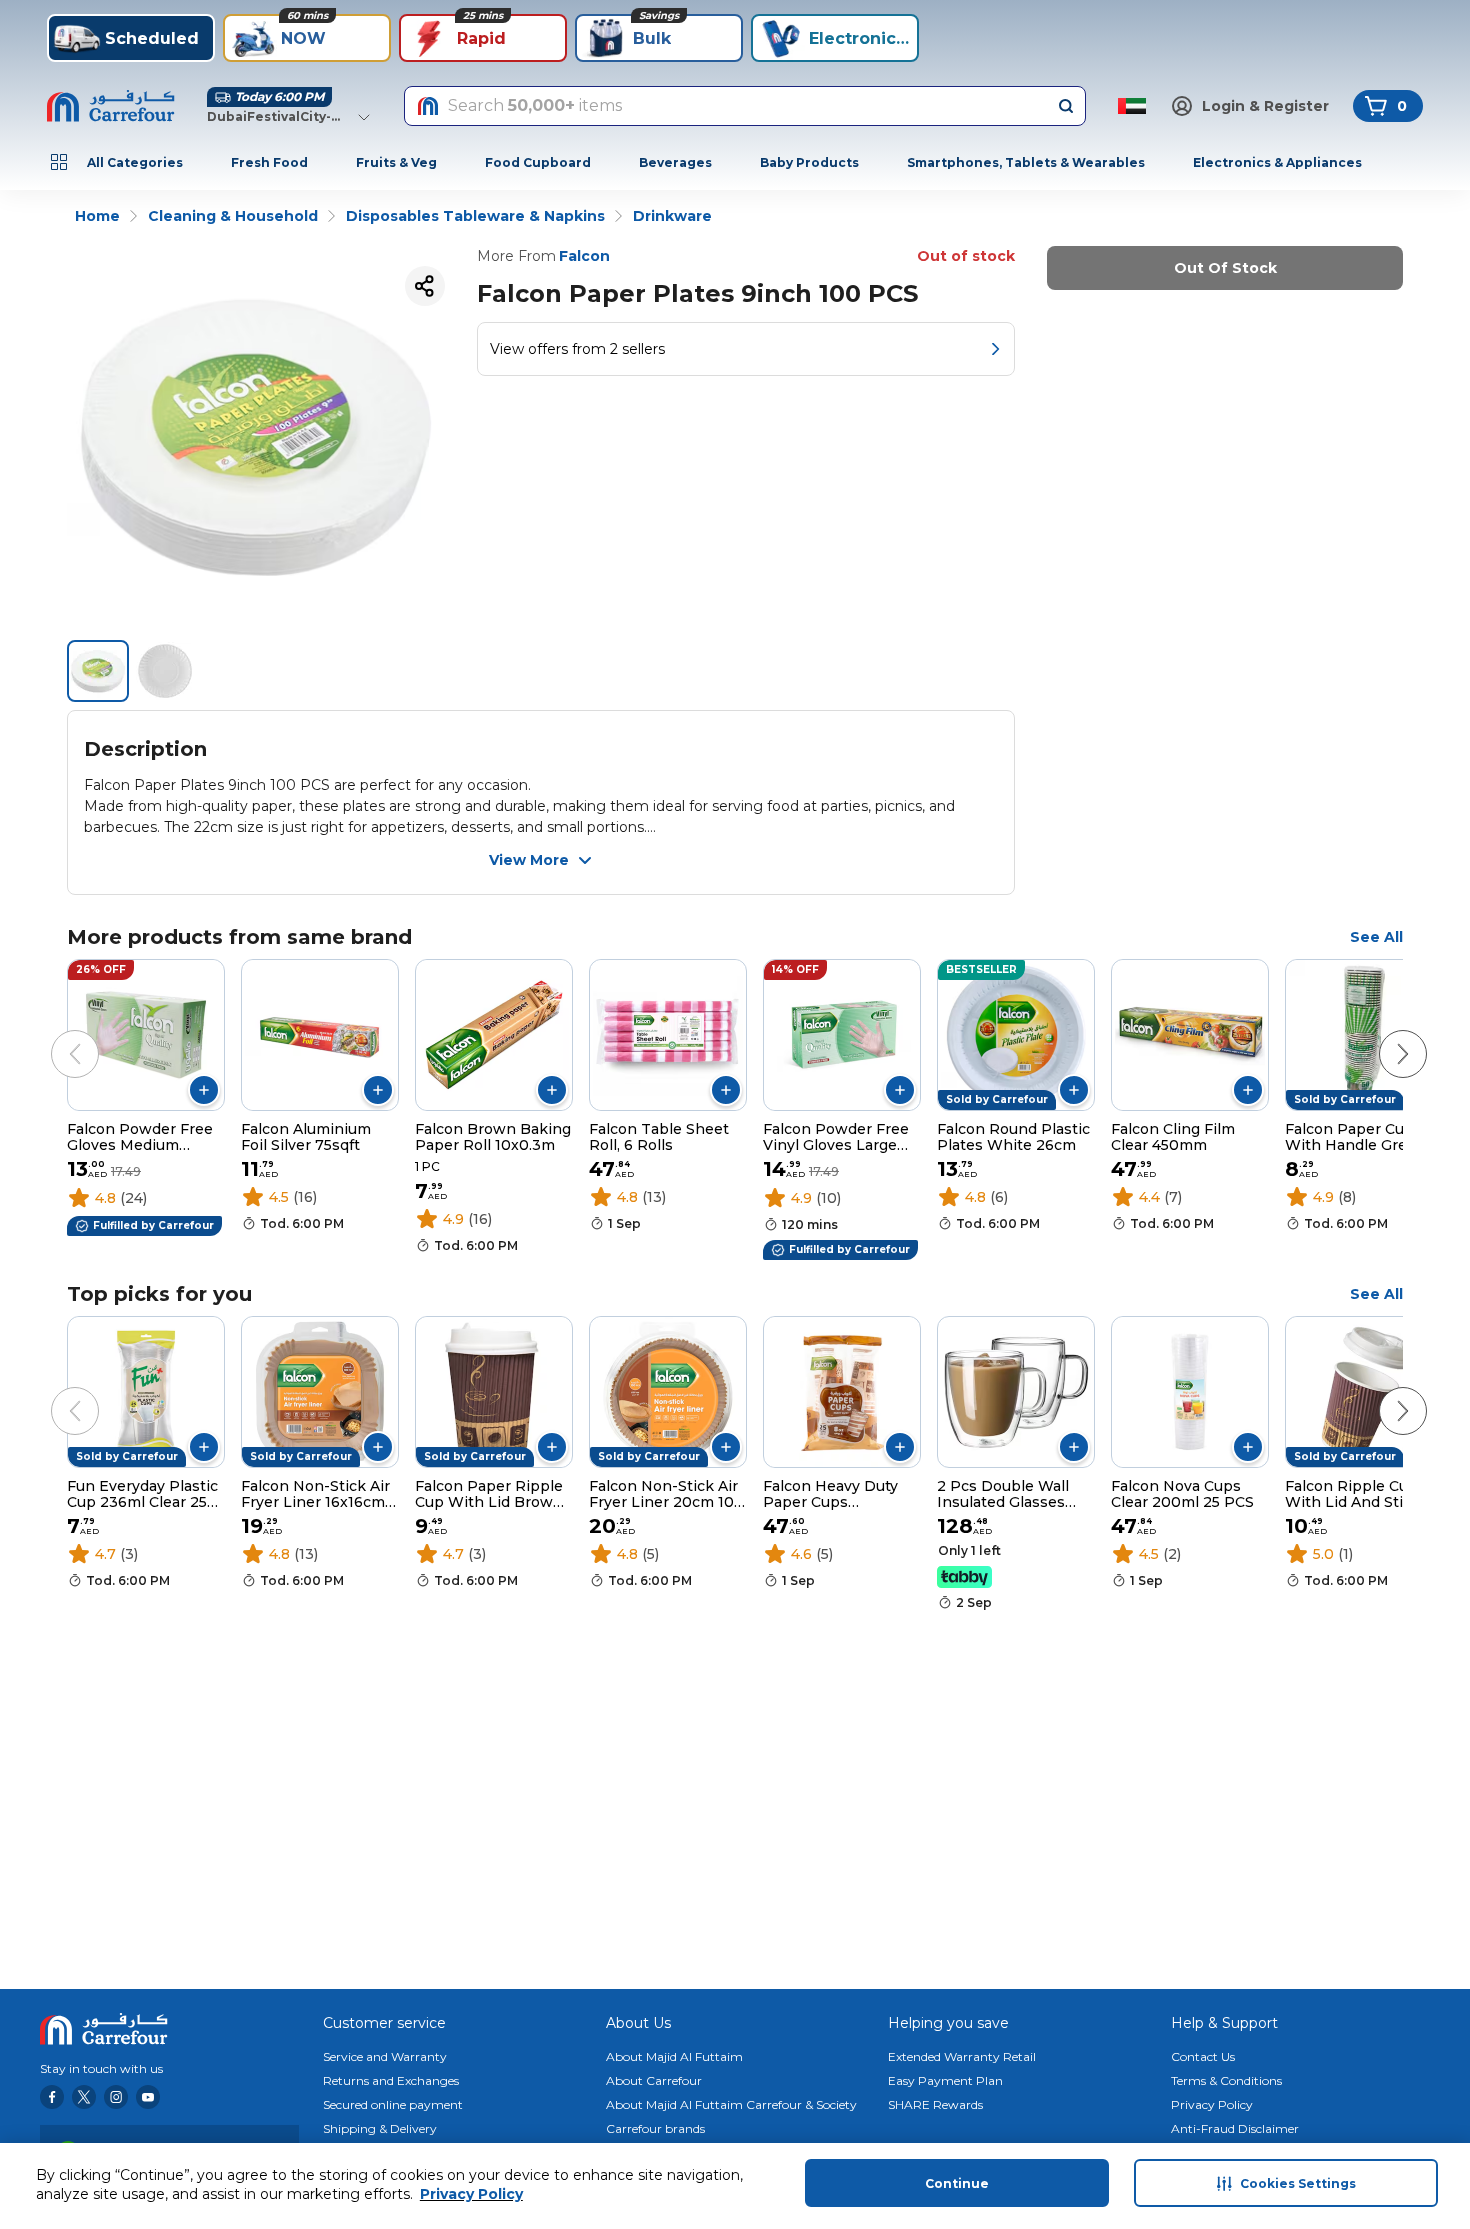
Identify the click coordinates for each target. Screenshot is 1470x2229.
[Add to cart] (204, 1090)
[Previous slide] (55, 1034)
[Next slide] (1383, 1034)
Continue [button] (957, 2183)
